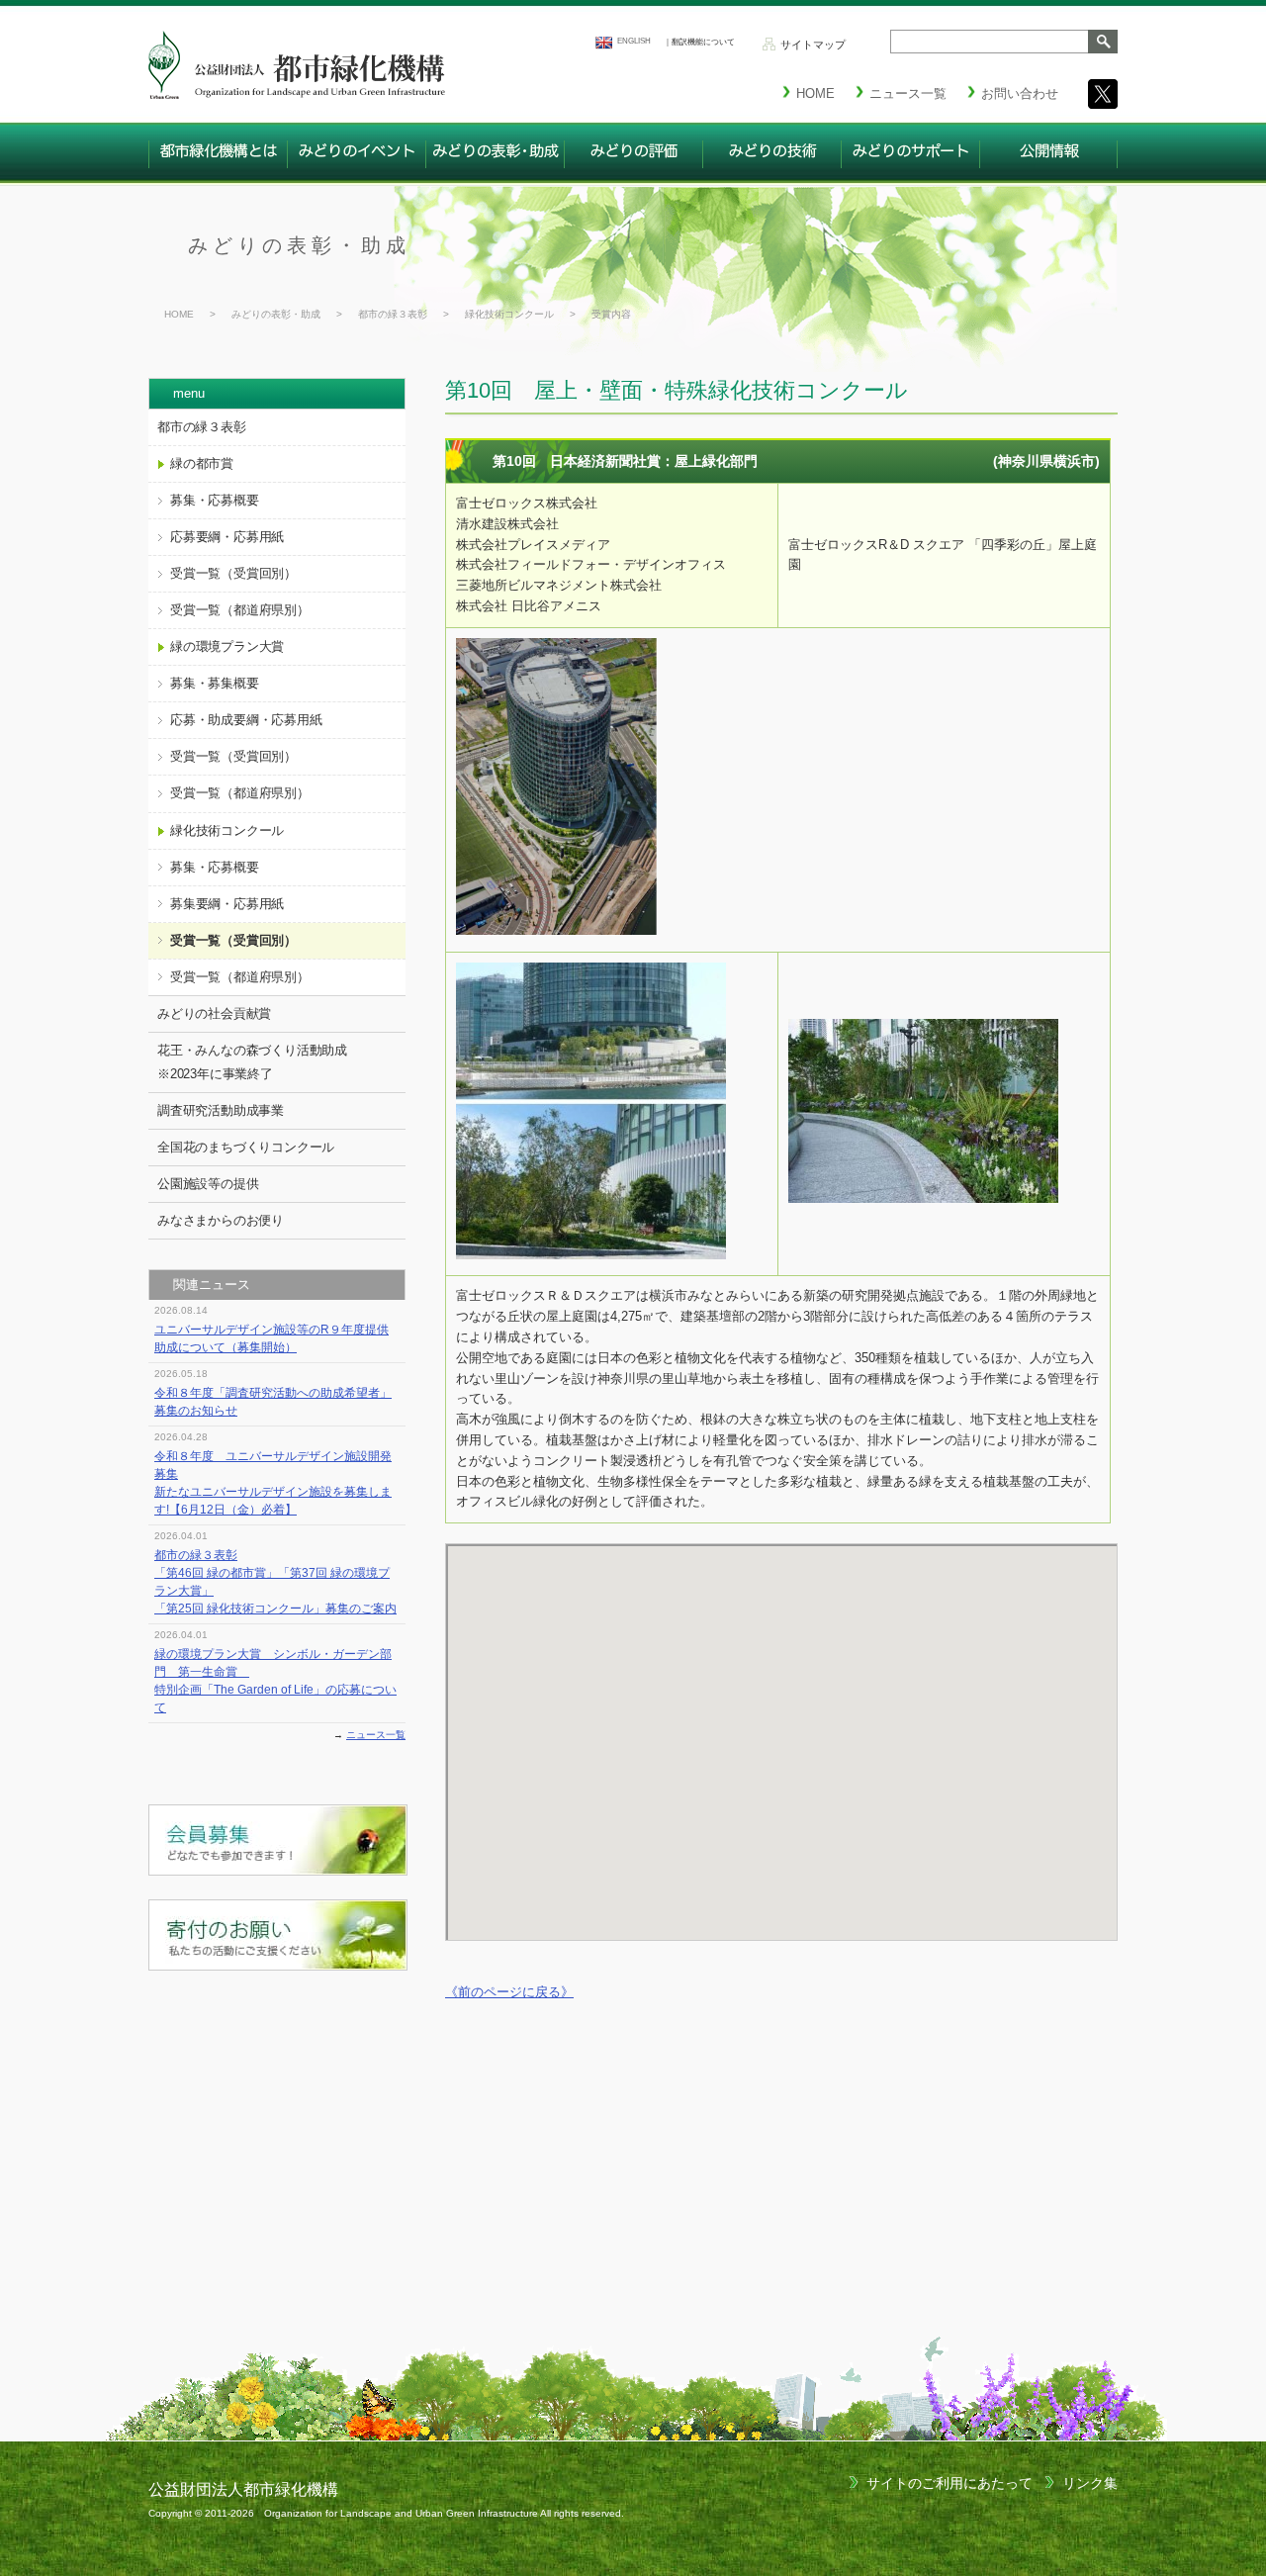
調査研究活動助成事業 (221, 1110)
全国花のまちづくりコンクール (246, 1147)
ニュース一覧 (376, 1735)
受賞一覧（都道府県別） (240, 610)
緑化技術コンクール (509, 314)
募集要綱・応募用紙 (227, 904)
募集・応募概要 (215, 500)
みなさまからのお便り (221, 1220)
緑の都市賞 (202, 463)
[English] (603, 43)
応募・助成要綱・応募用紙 (246, 720)
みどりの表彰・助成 (299, 245)
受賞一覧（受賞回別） (233, 573)
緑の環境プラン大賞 (227, 646)
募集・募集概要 (215, 683)
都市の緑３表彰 (393, 314)
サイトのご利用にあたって (949, 2483)
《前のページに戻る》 (509, 1992)
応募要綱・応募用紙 (227, 537)
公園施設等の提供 (208, 1184)
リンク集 (1090, 2483)
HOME (179, 314)
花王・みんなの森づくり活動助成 (252, 1062)
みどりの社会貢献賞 (214, 1013)
